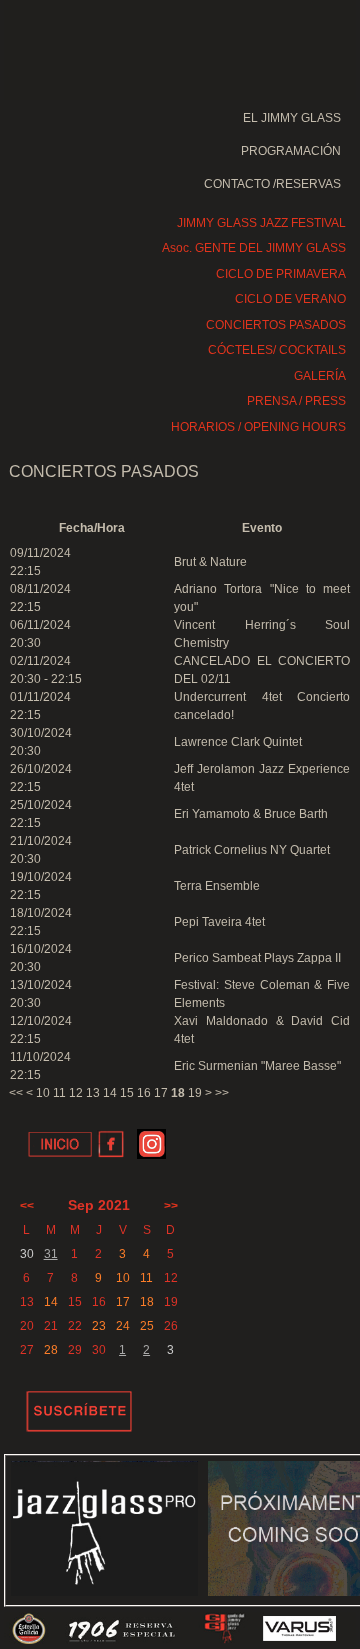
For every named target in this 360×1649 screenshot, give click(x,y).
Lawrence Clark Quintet (238, 742)
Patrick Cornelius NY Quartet (252, 850)
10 (43, 1093)
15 (127, 1093)
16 (144, 1093)
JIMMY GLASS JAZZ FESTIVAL (261, 223)
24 (123, 1326)
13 (93, 1093)
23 (99, 1326)
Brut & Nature (210, 562)
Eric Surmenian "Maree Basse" (257, 1066)
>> (222, 1093)
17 (161, 1093)
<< (16, 1093)
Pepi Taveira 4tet (219, 922)
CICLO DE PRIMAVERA (281, 274)
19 (195, 1093)
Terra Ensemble (217, 886)
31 (51, 1254)
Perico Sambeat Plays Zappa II (257, 958)
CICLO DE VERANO (290, 299)
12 (76, 1093)
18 (147, 1302)
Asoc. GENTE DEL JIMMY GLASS (254, 248)
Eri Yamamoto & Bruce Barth (251, 814)
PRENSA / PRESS (296, 401)
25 (147, 1326)
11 (59, 1093)
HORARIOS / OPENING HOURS (258, 427)
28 (51, 1350)
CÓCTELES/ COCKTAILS (277, 350)
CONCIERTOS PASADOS (276, 325)
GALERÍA (320, 376)
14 (110, 1093)
